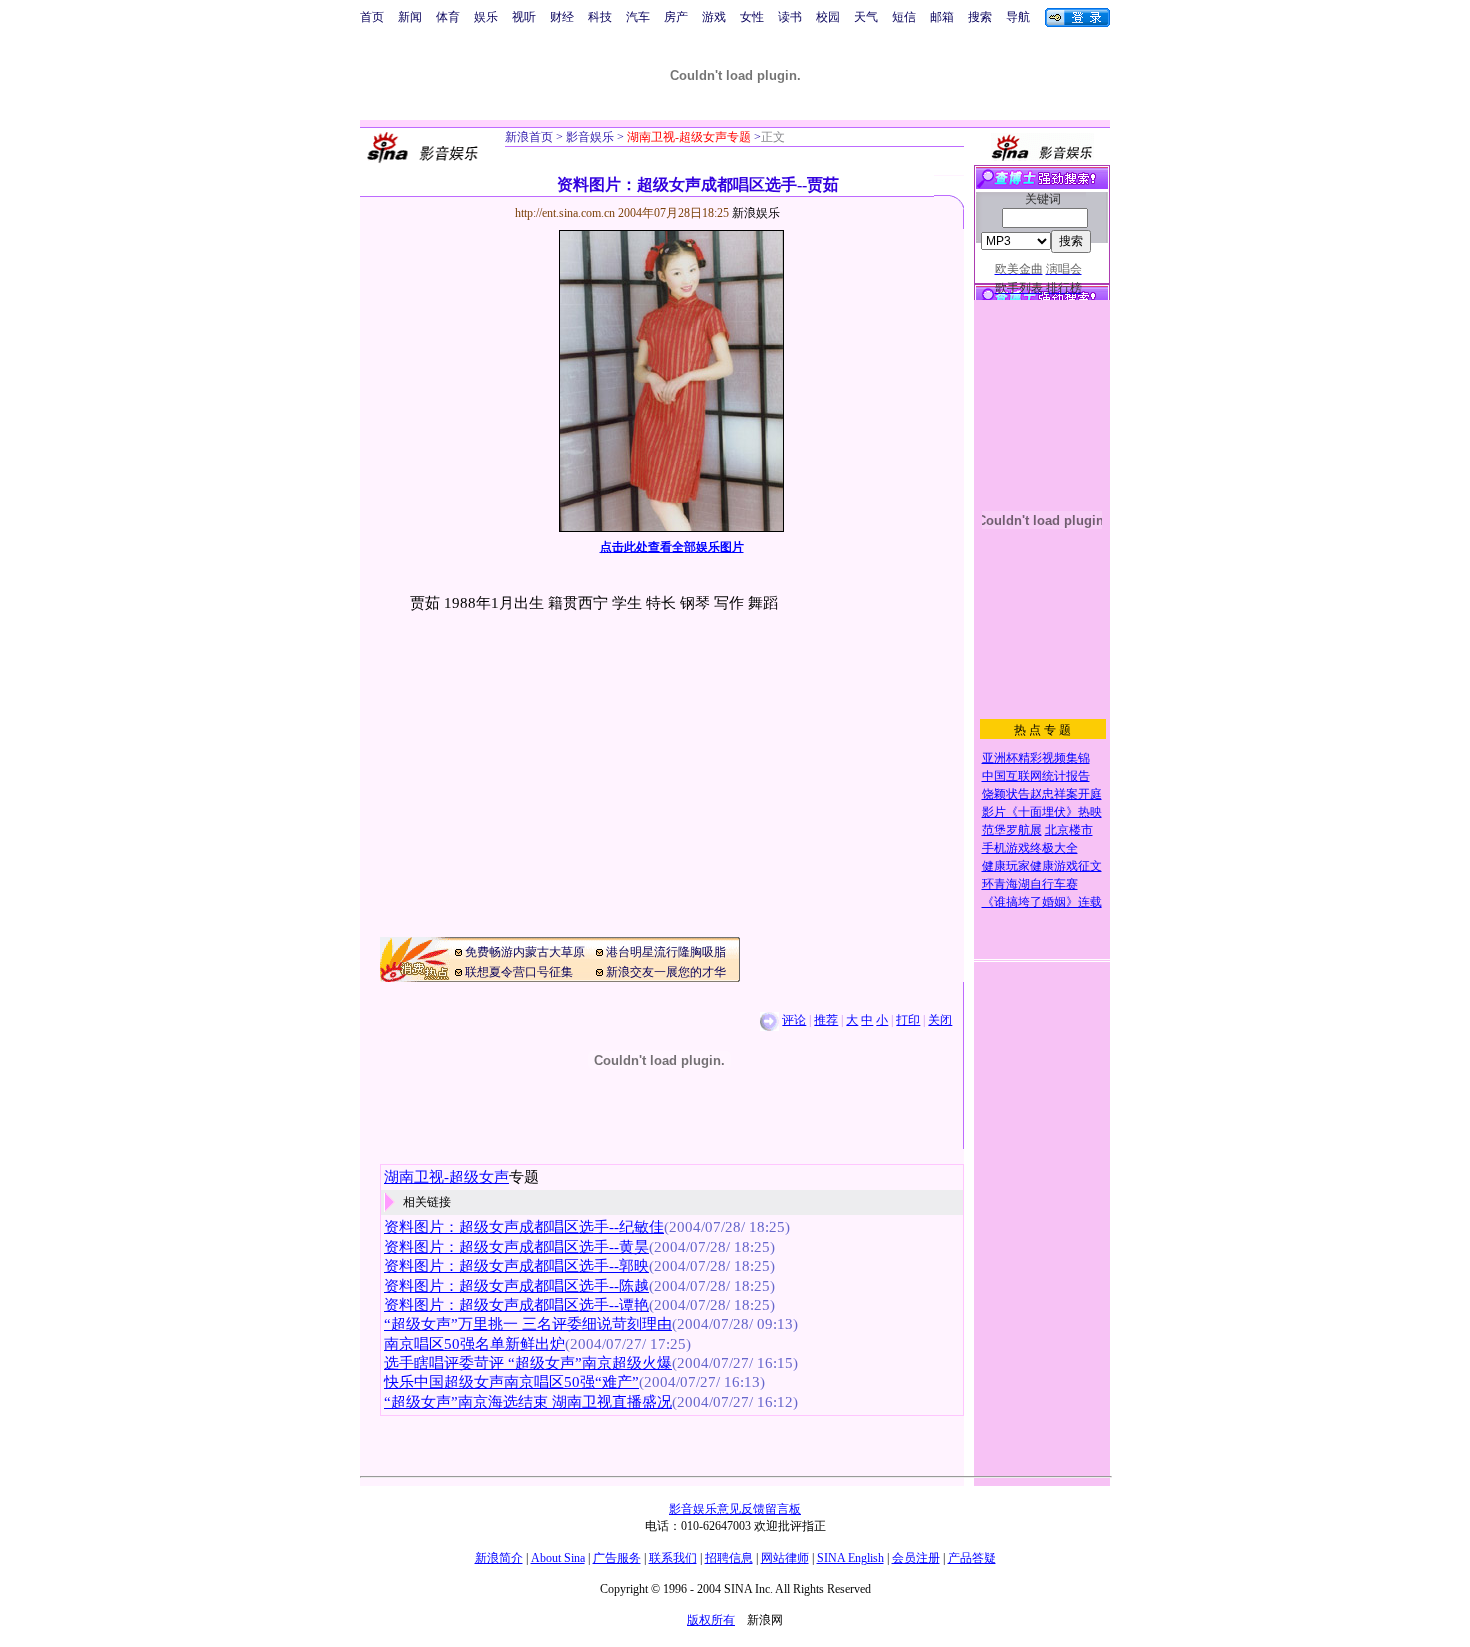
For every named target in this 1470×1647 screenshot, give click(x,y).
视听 (524, 17)
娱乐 (486, 17)
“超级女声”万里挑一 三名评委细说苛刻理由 (528, 1324)
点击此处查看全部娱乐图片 (672, 547)
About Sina (558, 1558)
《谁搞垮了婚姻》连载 (1042, 902)
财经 (562, 17)
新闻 (410, 17)
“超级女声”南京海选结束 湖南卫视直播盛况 (528, 1402)
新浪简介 (499, 1558)
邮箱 (942, 17)
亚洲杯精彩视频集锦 (1036, 758)
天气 (866, 17)
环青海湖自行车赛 (1030, 884)
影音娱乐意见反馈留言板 (735, 1509)
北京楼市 (1069, 830)
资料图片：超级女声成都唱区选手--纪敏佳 (524, 1227)
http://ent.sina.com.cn (566, 213)
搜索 (980, 17)
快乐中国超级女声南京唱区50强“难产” (511, 1382)
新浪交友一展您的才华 (666, 972)
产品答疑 (972, 1558)
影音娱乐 (590, 137)
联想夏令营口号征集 (519, 972)
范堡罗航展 (1012, 830)
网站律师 (785, 1558)
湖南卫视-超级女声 (446, 1177)
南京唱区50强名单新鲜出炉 (474, 1344)
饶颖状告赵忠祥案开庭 (1042, 794)
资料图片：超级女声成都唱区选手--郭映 (516, 1266)
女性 (752, 17)
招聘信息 (729, 1558)
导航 (1018, 17)
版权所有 (711, 1620)
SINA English (850, 1558)
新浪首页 (529, 137)
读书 (790, 17)
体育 (448, 17)
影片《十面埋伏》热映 (1042, 812)
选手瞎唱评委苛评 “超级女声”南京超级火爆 (528, 1363)
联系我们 (673, 1558)
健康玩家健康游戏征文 (1042, 866)
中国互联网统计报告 (1036, 776)
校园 (828, 17)
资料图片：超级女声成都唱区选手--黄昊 (516, 1247)
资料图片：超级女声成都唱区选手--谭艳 (516, 1305)
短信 (904, 17)
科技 (600, 17)
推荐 (826, 1020)
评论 (794, 1020)
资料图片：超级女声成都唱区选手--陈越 (516, 1286)
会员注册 (916, 1558)
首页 (372, 17)
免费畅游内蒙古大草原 (525, 952)
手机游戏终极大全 (1030, 848)
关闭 (940, 1020)
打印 (908, 1020)
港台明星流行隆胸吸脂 (666, 952)
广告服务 (617, 1558)
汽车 (638, 17)
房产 (676, 17)
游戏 (714, 17)
